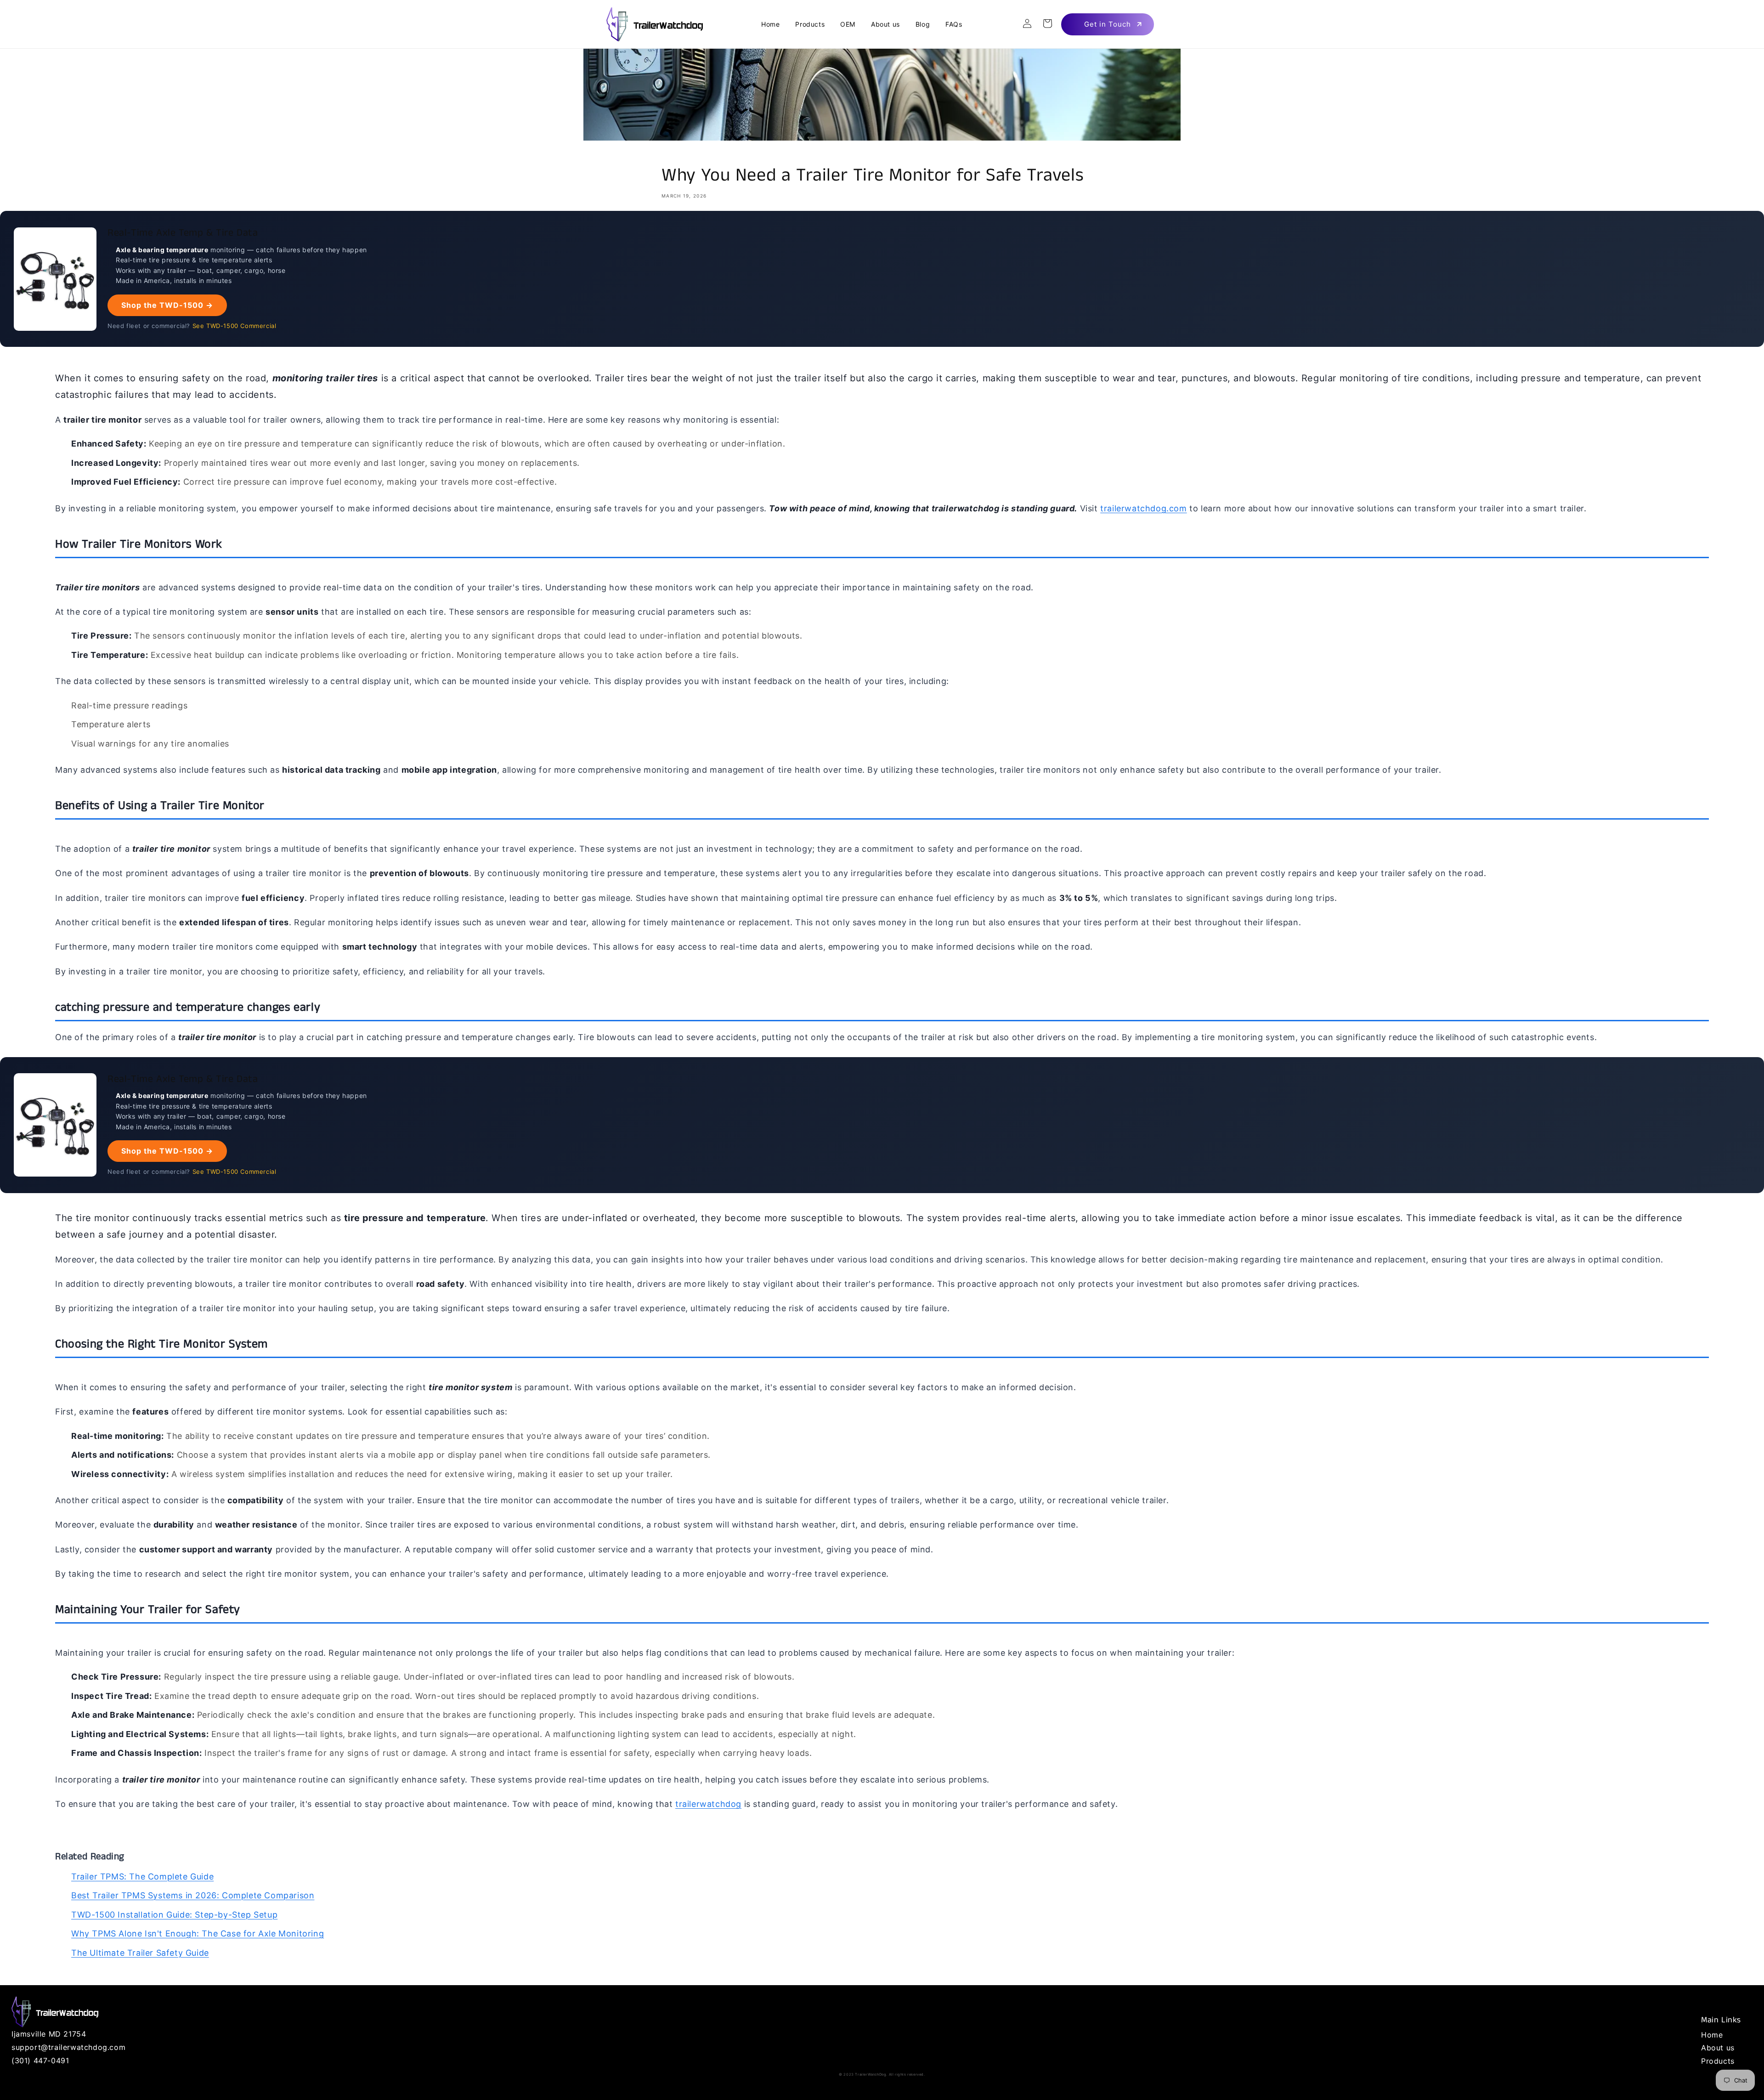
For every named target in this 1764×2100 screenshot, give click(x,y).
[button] (1047, 23)
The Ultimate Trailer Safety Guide (140, 1953)
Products (1718, 2061)
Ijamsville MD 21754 (49, 2034)
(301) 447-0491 (40, 2060)
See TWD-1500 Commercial (235, 326)
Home (1712, 2035)
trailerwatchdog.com (1143, 508)
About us (1718, 2048)
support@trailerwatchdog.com (68, 2047)
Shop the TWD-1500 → (167, 305)
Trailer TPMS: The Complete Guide (142, 1876)
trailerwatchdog (708, 1804)
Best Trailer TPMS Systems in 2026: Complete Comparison (193, 1895)
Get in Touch (1108, 24)
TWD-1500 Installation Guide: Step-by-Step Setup (174, 1915)
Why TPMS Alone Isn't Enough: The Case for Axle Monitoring (198, 1933)
